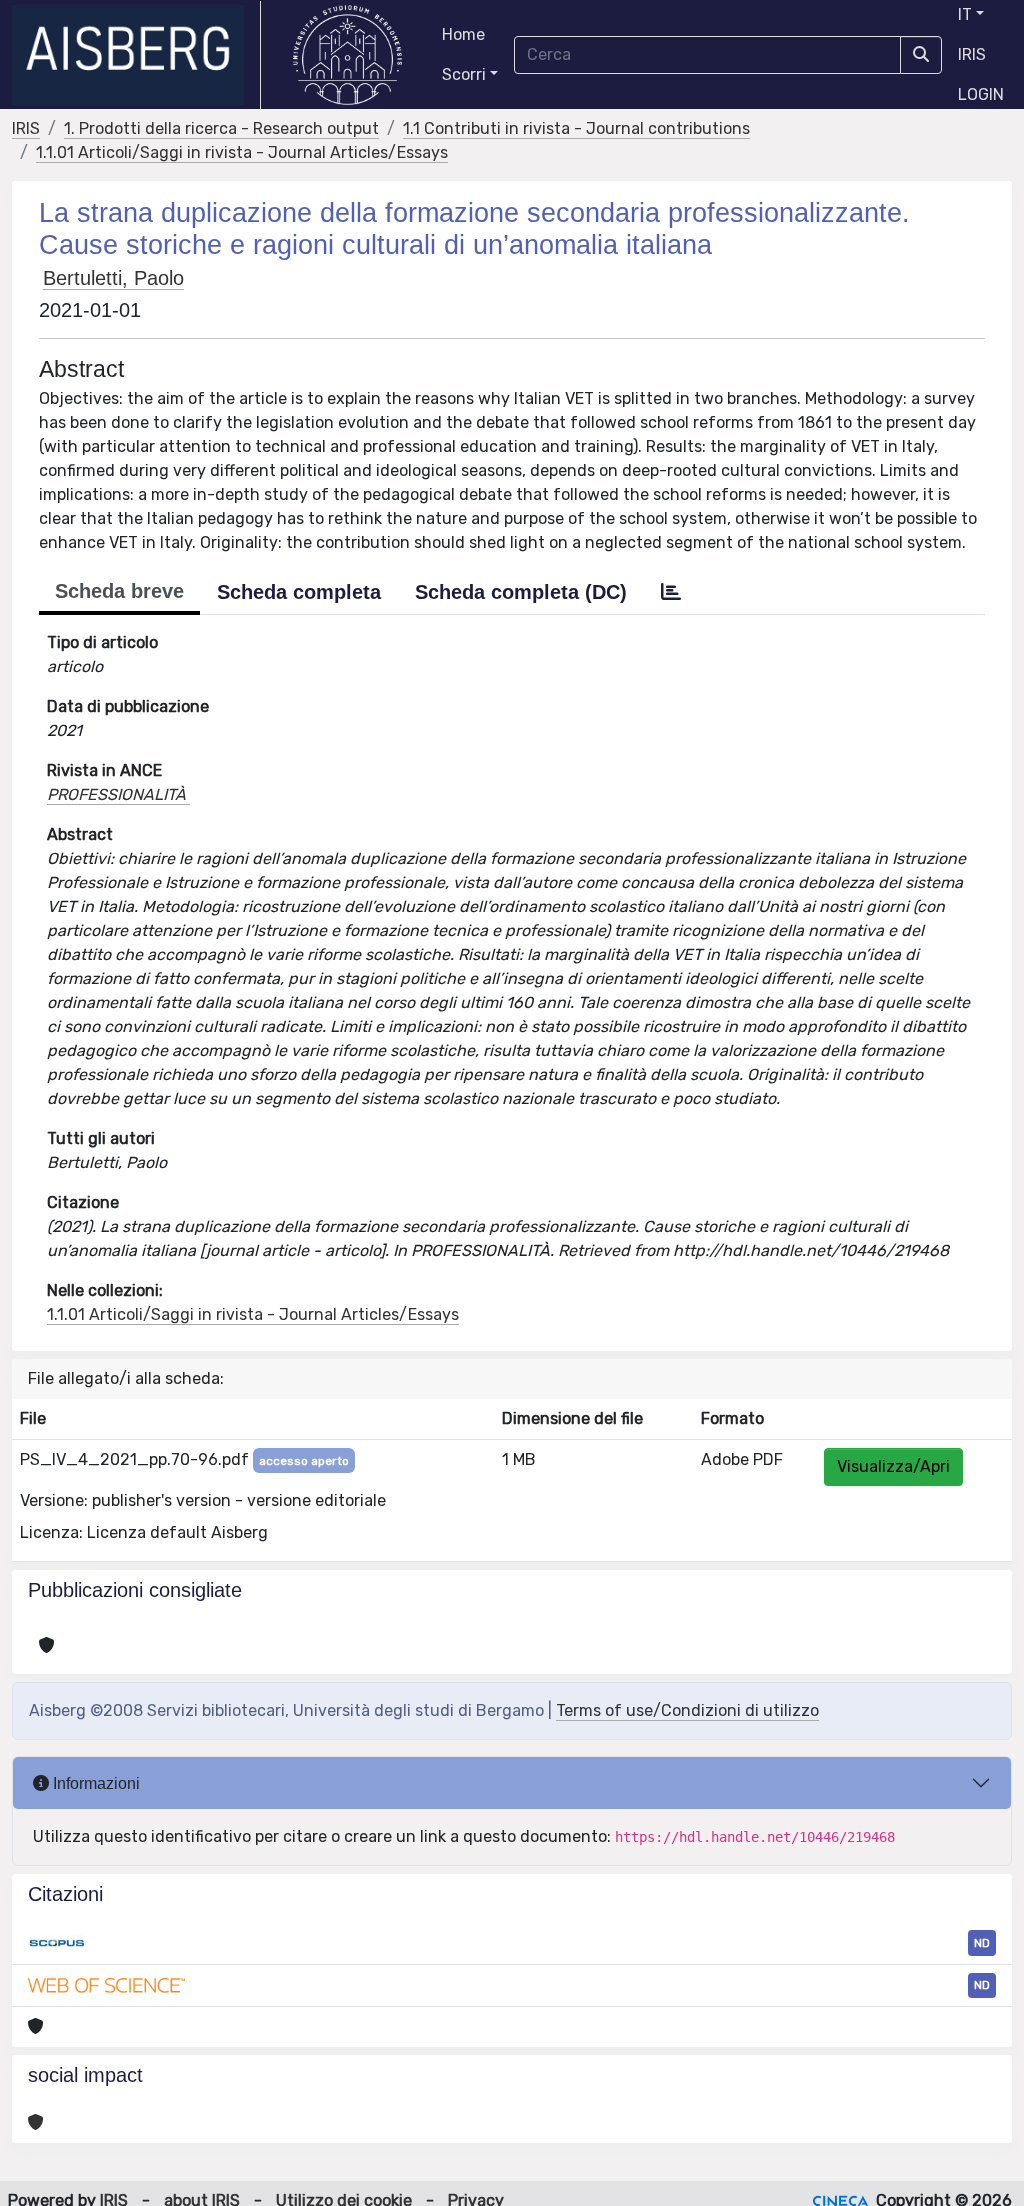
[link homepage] (136, 55)
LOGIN (981, 94)
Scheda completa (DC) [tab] (521, 592)
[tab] (671, 592)
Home (463, 34)
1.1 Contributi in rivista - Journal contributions (576, 128)
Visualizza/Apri (893, 1466)
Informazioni (94, 1783)
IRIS (972, 54)
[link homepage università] (347, 55)
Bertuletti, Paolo (113, 278)
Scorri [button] (464, 74)
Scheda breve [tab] (119, 591)
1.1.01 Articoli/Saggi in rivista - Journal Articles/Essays (242, 152)
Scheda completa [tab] (299, 592)
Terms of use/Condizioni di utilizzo (687, 1710)
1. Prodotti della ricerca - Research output (221, 128)
